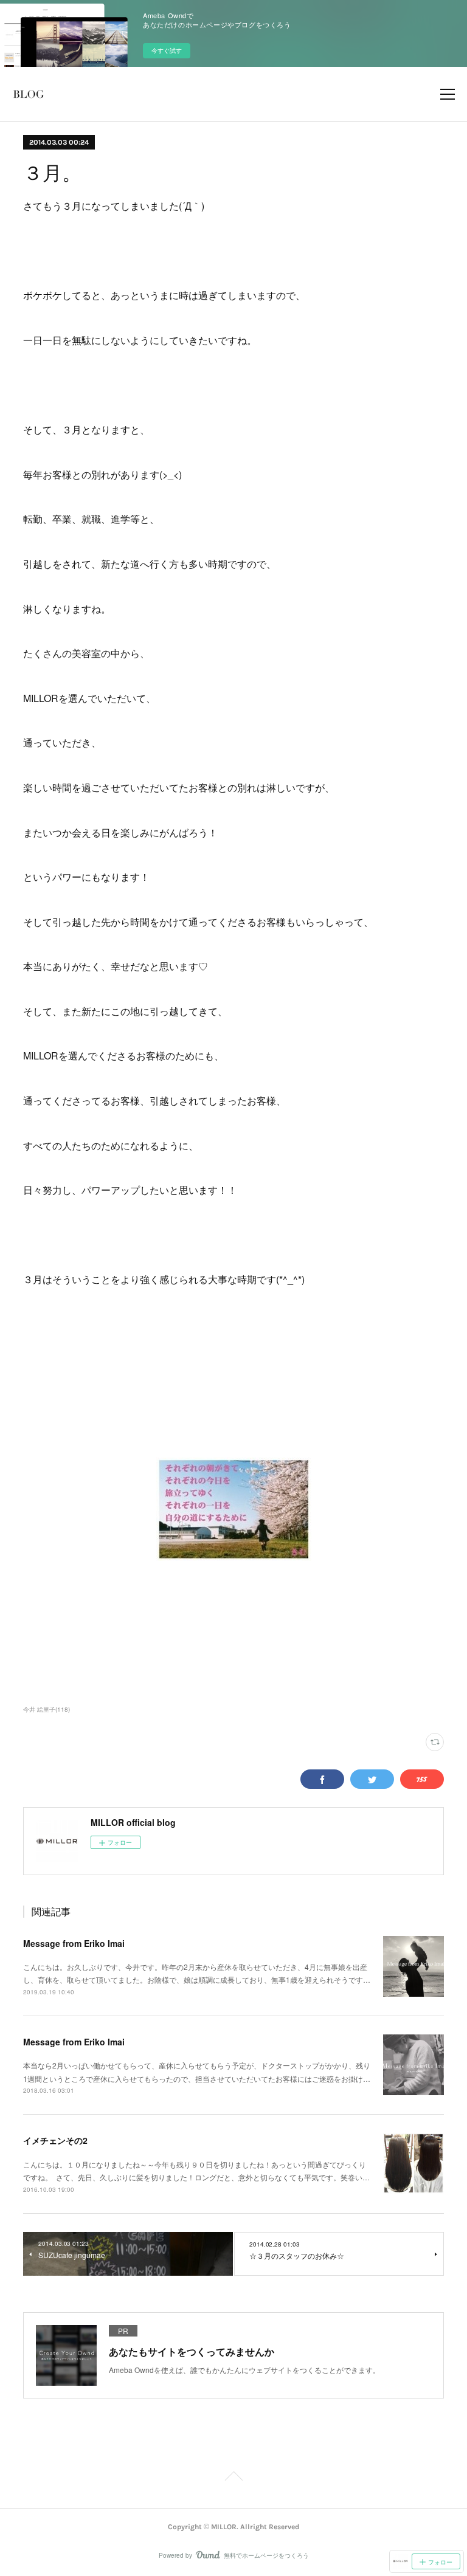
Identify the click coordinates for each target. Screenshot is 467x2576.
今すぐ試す (167, 50)
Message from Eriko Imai (74, 1943)
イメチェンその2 (55, 2140)
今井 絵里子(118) (47, 1709)
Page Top (233, 2478)
